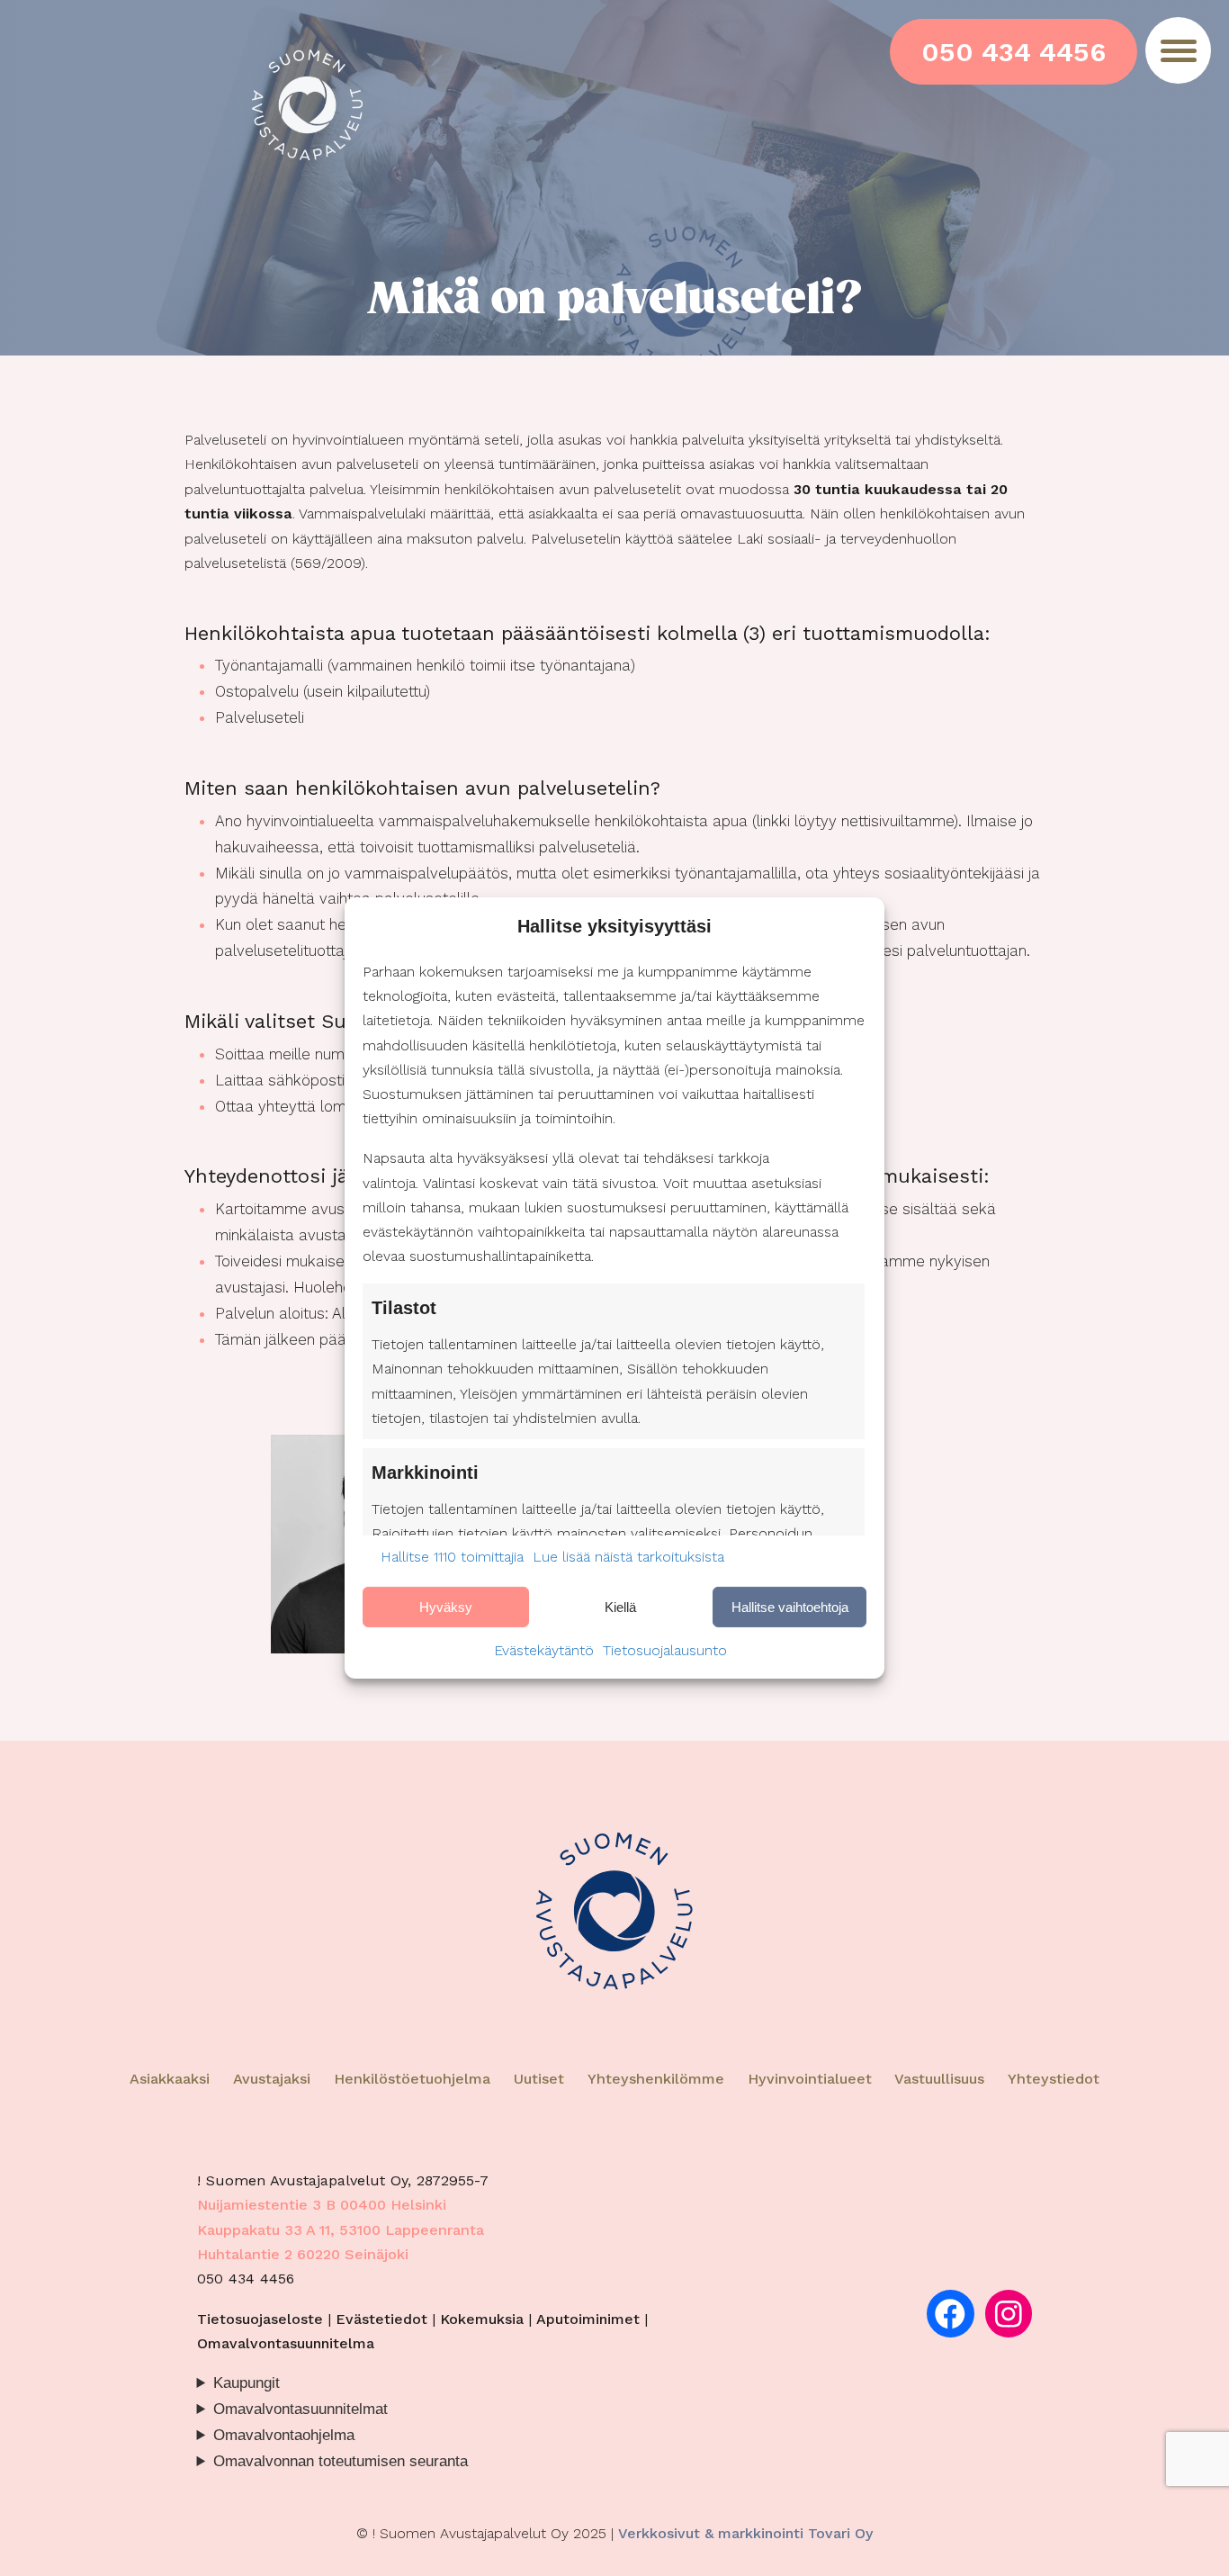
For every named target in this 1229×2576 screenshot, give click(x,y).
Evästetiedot (381, 2319)
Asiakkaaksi (170, 2079)
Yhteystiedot (1054, 2079)
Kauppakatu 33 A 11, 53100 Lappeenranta (341, 2230)
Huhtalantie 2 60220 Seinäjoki (303, 2254)
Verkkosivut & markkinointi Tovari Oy (745, 2533)
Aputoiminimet (588, 2319)
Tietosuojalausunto (665, 1650)
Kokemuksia (482, 2319)
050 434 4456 (1014, 52)
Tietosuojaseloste (260, 2319)
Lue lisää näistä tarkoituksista (628, 1557)
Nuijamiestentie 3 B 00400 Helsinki (322, 2205)
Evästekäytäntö (544, 1650)
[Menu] (1178, 50)
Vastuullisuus (939, 2079)
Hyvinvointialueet (812, 2079)
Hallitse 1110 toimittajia (452, 1557)
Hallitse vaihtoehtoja (790, 1607)
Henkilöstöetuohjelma (412, 2079)
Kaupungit (247, 2383)
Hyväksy (446, 1607)
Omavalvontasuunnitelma (286, 2343)
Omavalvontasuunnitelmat (301, 2409)
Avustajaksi (272, 2079)
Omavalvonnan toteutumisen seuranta (341, 2461)
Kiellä (620, 1607)
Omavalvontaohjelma (284, 2435)
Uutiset (539, 2079)
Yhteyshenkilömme (656, 2079)
